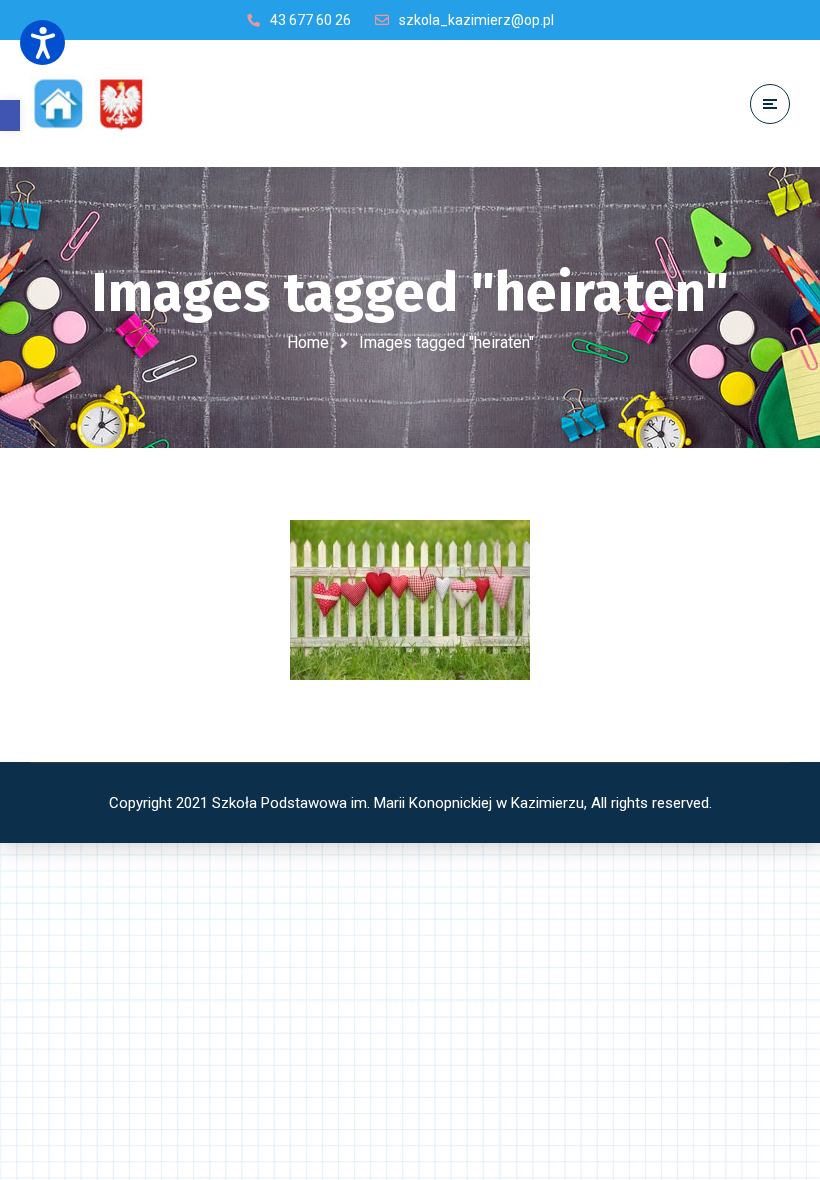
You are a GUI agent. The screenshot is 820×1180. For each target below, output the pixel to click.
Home (308, 342)
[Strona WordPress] (98, 103)
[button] (10, 115)
